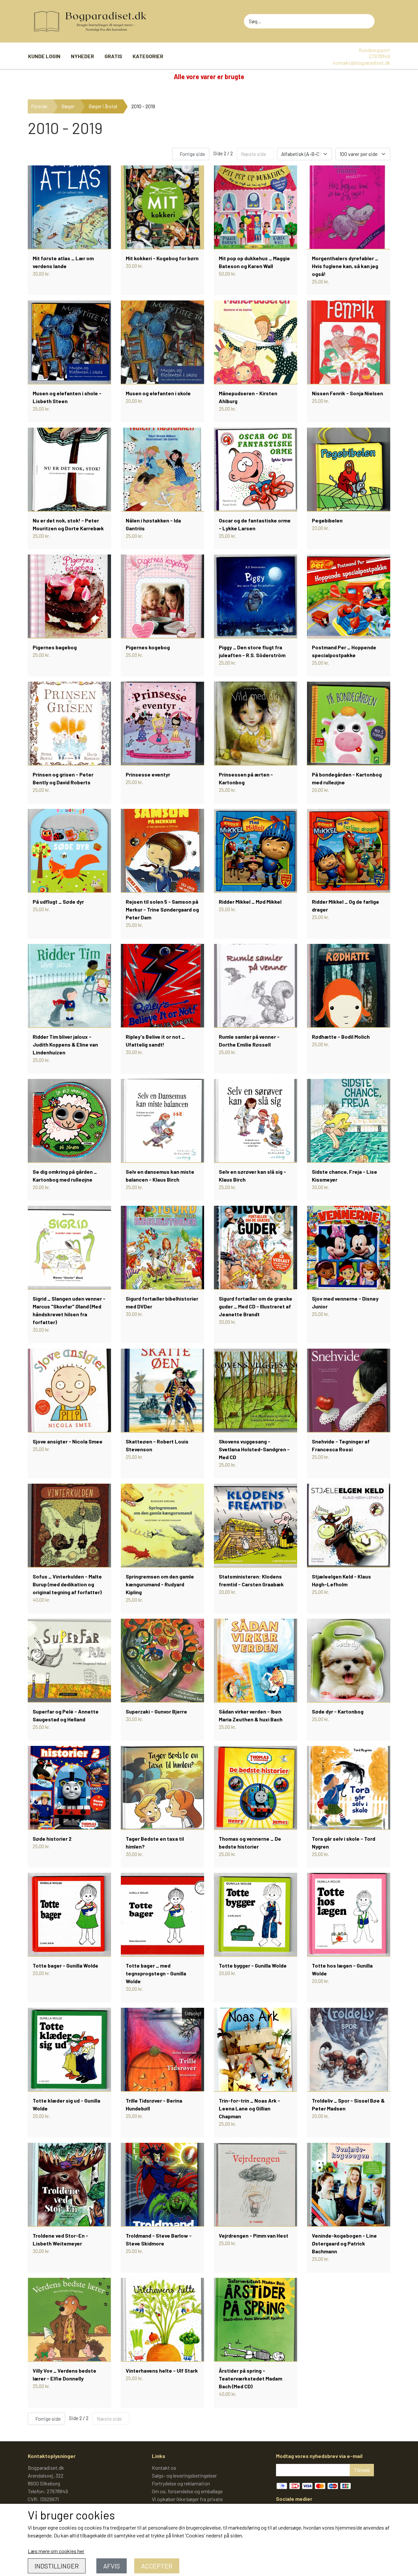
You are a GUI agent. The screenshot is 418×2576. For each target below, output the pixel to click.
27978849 (380, 56)
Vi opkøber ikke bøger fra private (187, 2499)
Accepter (157, 2566)
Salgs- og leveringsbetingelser (184, 2475)
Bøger (68, 106)
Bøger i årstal (103, 106)
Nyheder (82, 56)
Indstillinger (57, 2566)
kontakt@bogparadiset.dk (362, 63)
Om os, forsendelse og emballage (187, 2491)
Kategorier (148, 56)
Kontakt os (164, 2468)
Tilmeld (362, 2470)
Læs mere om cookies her (56, 2551)
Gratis (113, 56)
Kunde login (44, 56)
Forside (39, 106)
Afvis (112, 2566)
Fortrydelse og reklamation (181, 2483)
